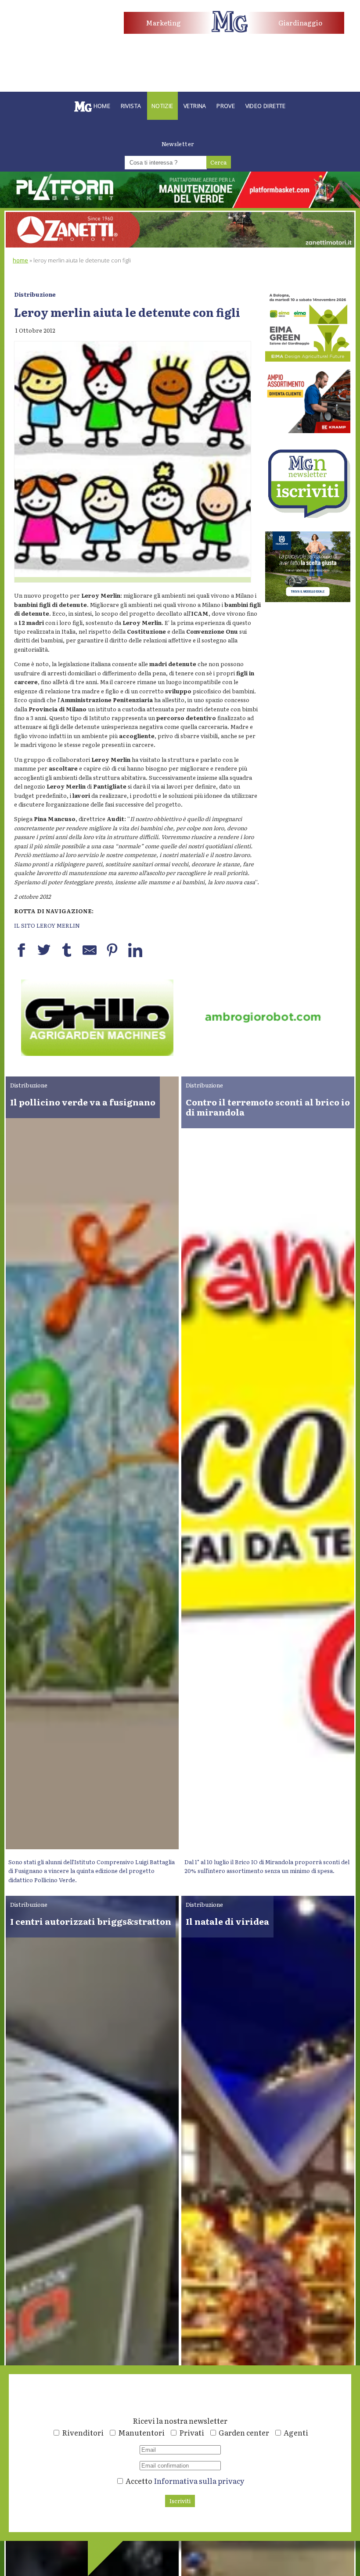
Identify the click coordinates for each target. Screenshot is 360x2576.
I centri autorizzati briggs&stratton (91, 1921)
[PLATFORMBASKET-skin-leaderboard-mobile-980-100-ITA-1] (180, 206)
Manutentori (141, 2432)
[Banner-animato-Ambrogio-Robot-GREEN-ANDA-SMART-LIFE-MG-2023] (97, 1053)
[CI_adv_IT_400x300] (308, 431)
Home (20, 260)
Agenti (296, 2432)
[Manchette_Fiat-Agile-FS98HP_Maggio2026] (54, 38)
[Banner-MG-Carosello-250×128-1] (263, 1053)
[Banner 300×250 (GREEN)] (308, 359)
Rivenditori (83, 2432)
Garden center (244, 2432)
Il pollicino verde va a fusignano (83, 1102)
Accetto (184, 2481)
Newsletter (178, 144)
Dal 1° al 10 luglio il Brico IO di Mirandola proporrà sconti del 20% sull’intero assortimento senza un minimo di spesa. (267, 1866)
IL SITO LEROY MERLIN (47, 925)
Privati (192, 2432)
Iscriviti (180, 2501)
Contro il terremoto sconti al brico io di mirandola (268, 1107)
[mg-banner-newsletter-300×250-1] (308, 515)
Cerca (218, 162)
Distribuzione (35, 294)
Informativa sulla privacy (199, 2481)
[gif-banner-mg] (180, 245)
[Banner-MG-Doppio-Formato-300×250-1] (308, 600)
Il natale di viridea (227, 1921)
